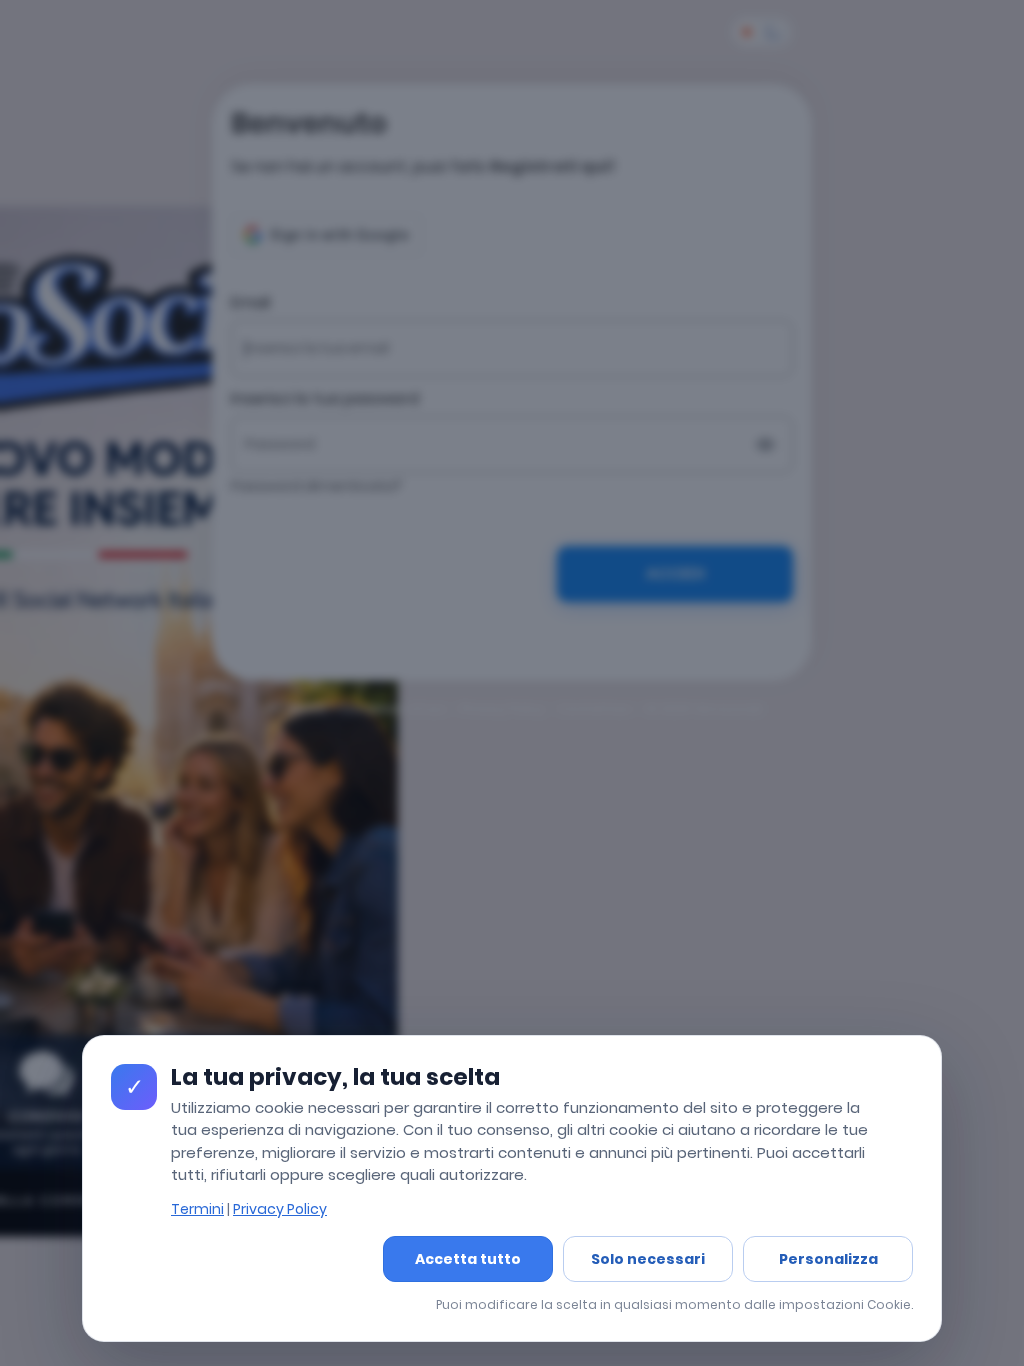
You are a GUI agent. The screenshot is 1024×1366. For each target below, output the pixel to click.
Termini (197, 1209)
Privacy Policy (280, 1209)
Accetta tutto (468, 1259)
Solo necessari (648, 1259)
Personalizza (828, 1259)
